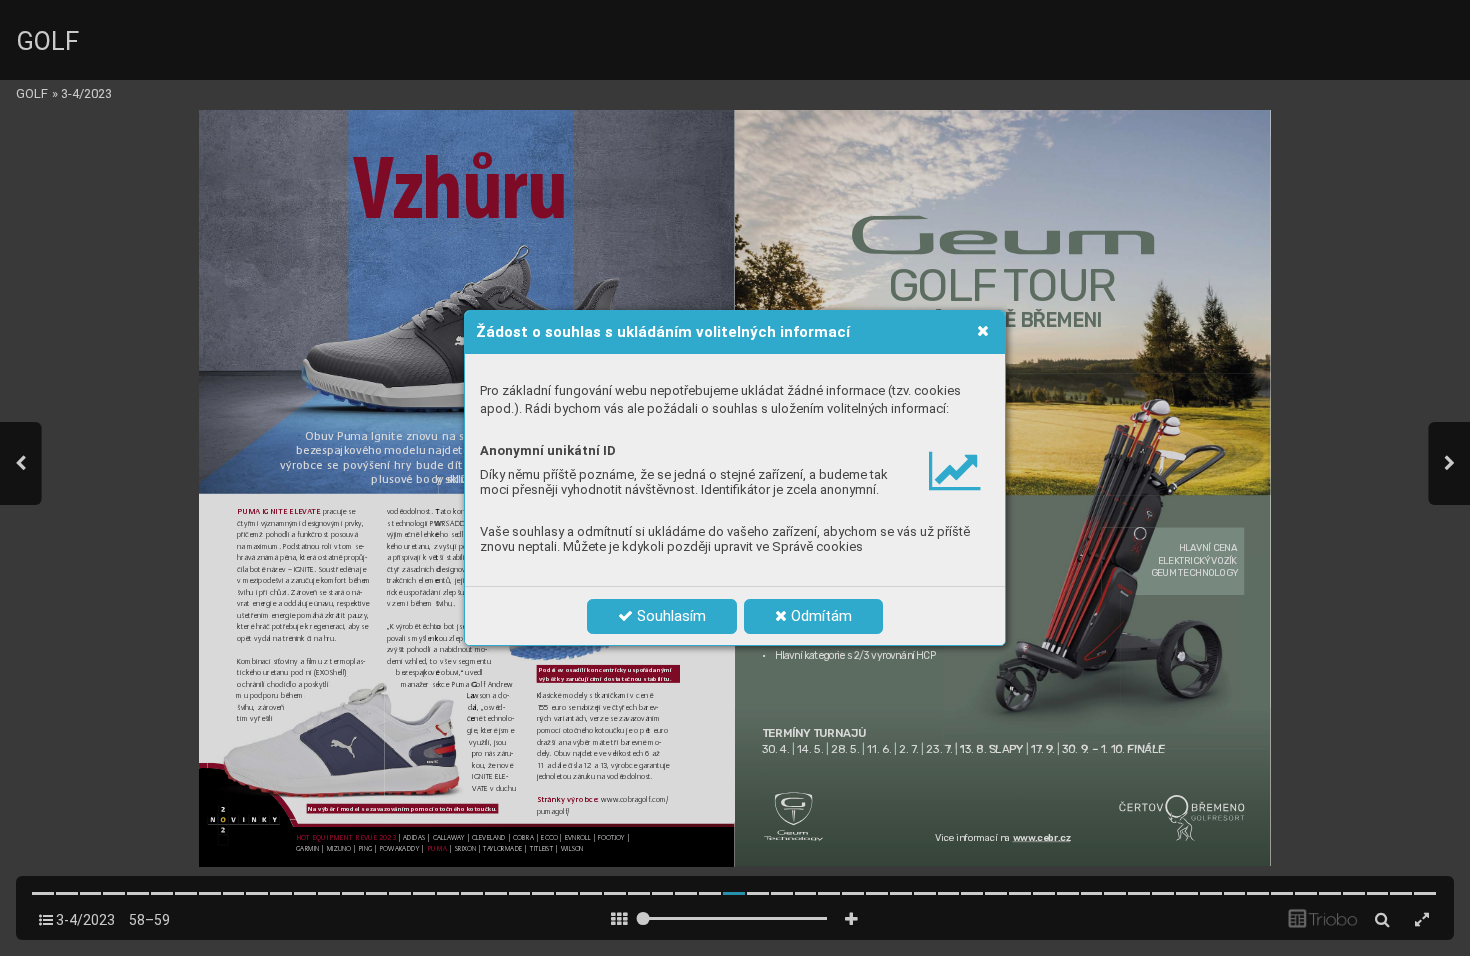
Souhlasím (669, 616)
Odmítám (819, 616)
